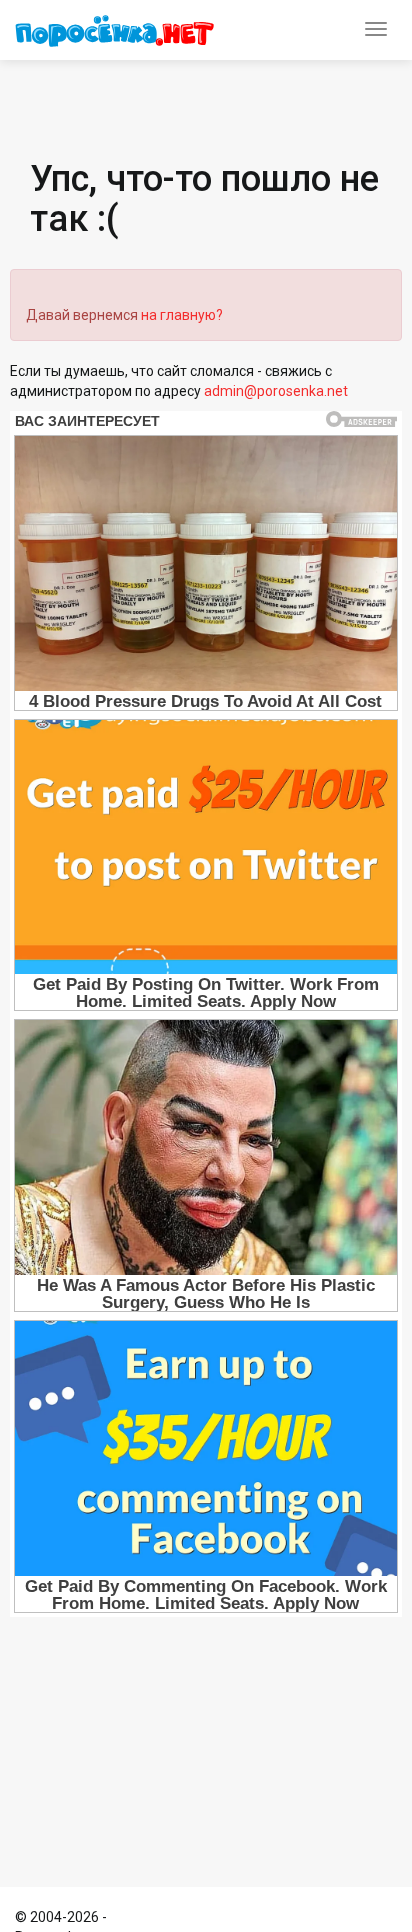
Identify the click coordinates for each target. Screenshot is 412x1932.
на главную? (182, 315)
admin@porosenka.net (276, 391)
